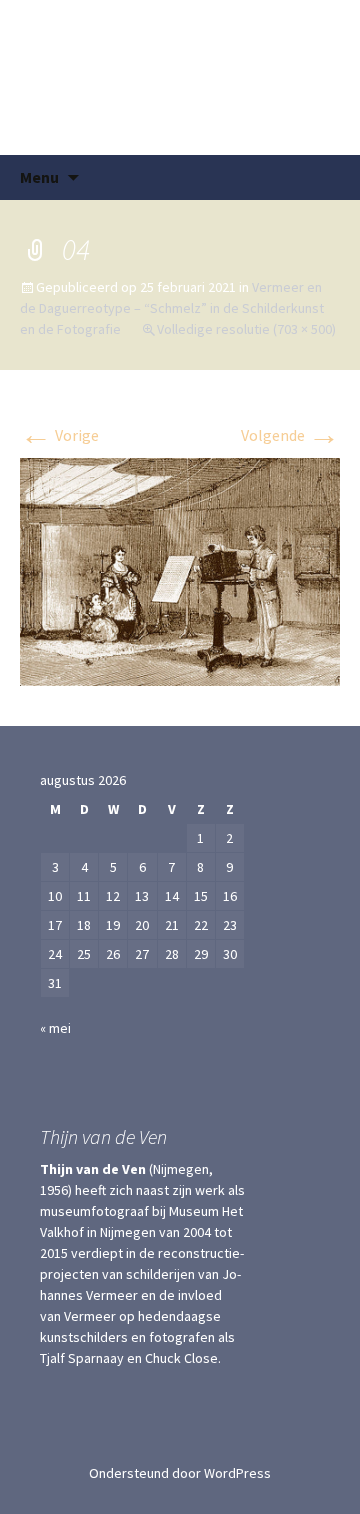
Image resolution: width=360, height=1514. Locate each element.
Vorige (59, 435)
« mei (55, 1028)
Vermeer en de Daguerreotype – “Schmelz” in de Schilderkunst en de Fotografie (172, 308)
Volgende (290, 435)
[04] (180, 570)
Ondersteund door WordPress (180, 1473)
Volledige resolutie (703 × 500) (246, 329)
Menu (39, 177)
